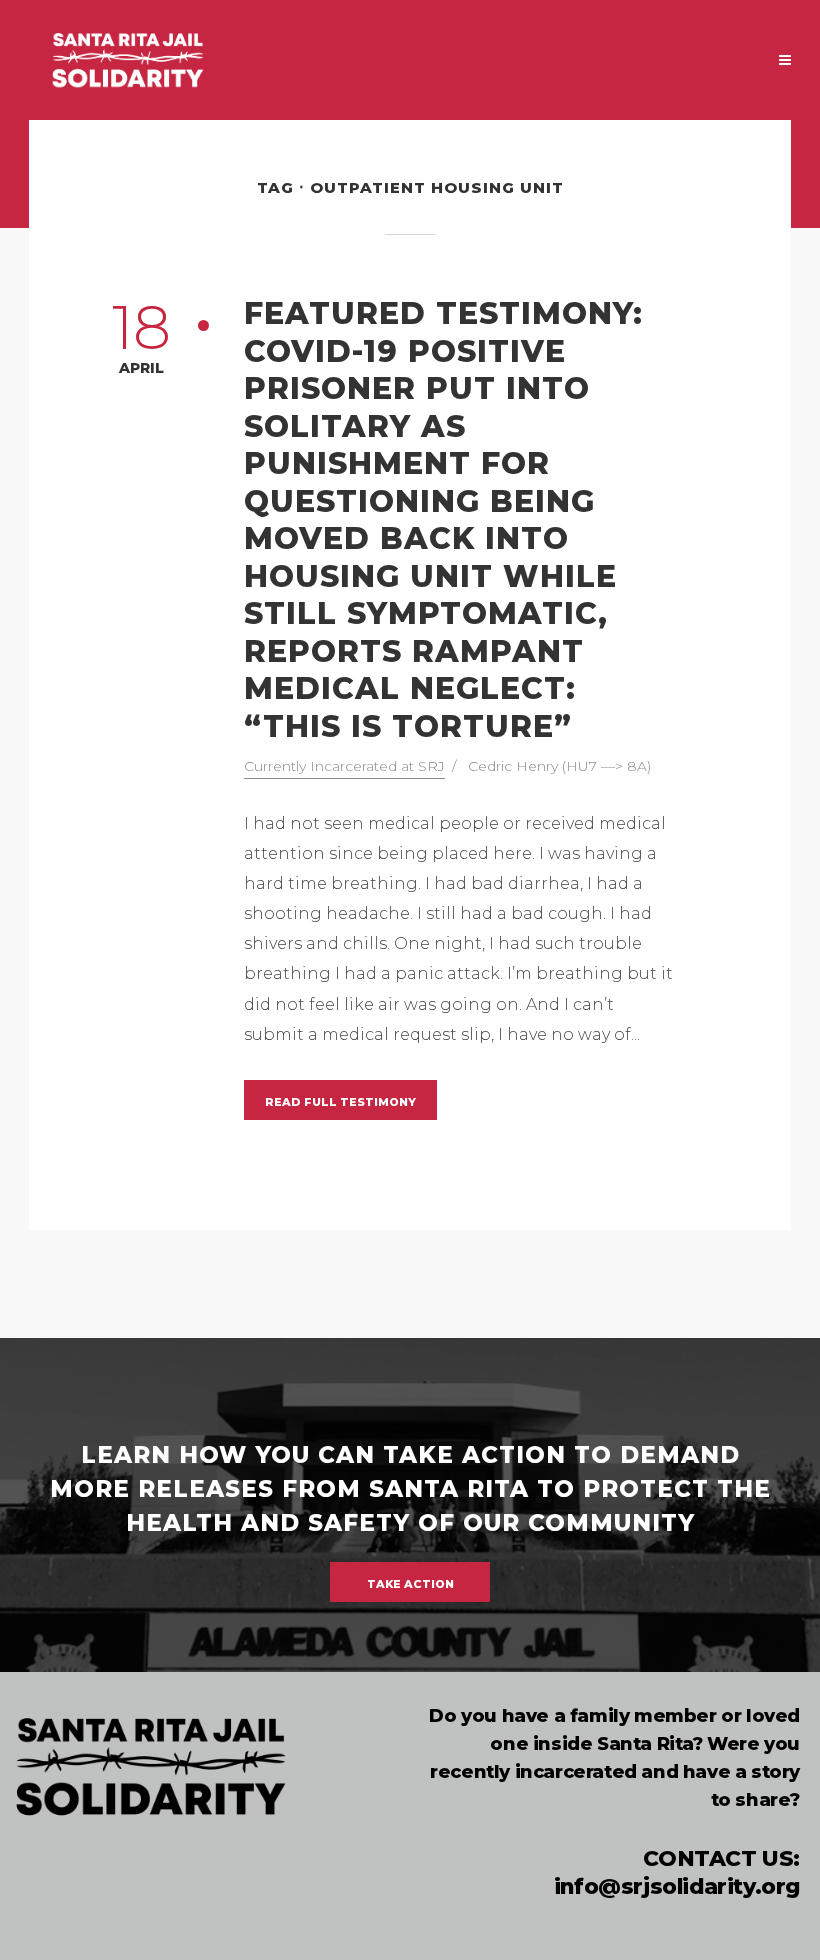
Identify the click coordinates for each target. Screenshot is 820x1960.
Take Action (410, 1584)
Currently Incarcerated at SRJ (344, 766)
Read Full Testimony (340, 1102)
